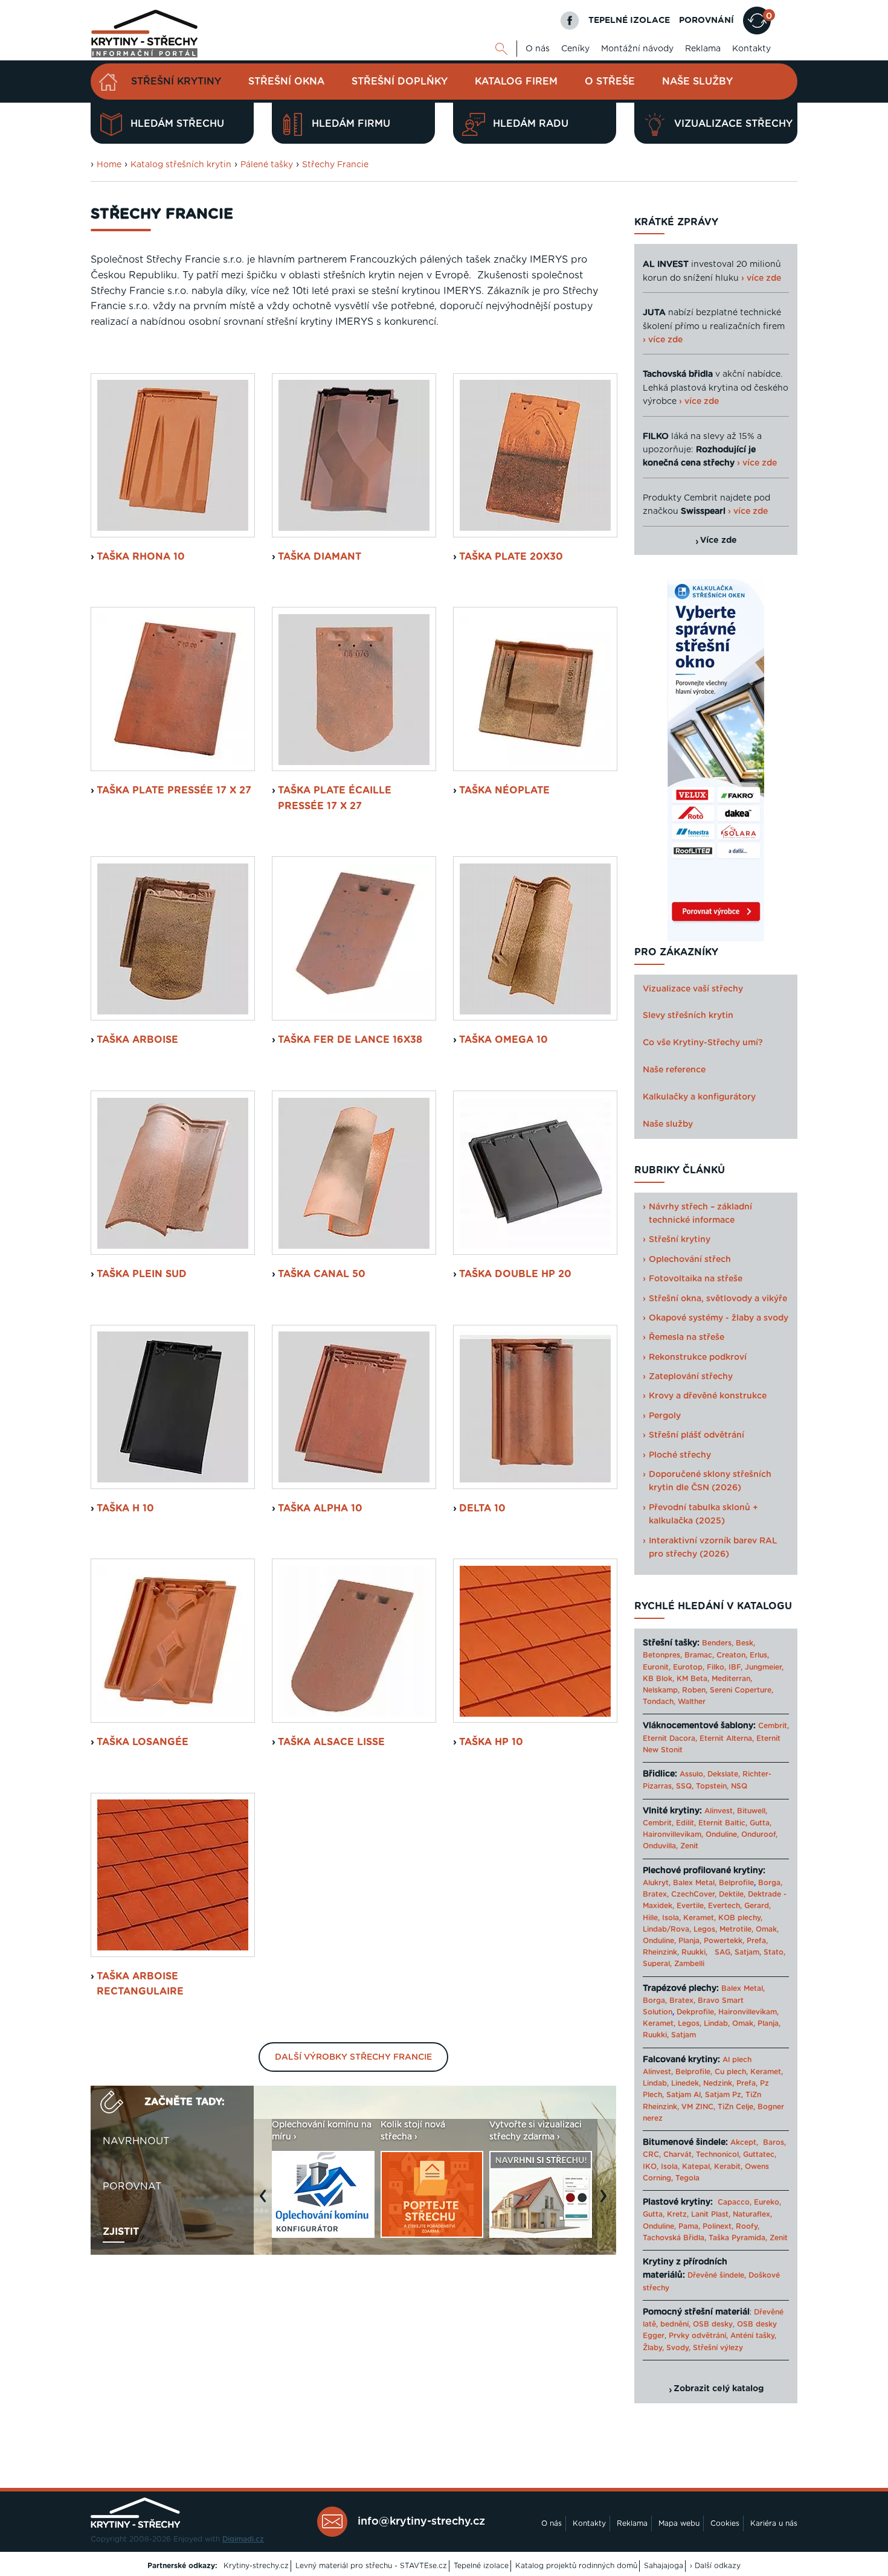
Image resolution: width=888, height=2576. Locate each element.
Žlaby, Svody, (667, 2348)
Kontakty (751, 49)
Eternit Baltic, (723, 1823)
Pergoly (665, 1416)
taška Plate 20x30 (511, 557)
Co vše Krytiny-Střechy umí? (703, 1043)
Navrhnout (136, 2141)
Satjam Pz (723, 2095)
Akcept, (744, 2142)
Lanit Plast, (711, 2214)
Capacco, (735, 2202)
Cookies (725, 2523)
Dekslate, (724, 1774)
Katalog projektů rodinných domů (576, 2566)
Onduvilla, (660, 1846)
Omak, (767, 1929)
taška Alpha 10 (320, 1508)
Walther (692, 1702)
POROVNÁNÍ (706, 21)
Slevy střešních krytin (688, 1016)
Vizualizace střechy (733, 124)
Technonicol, (718, 2155)
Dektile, (732, 1894)
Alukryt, (657, 1883)
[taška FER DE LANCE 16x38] (354, 938)
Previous (266, 2202)
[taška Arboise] (173, 938)
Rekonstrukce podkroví (698, 1357)
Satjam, (748, 1952)
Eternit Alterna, (727, 1738)
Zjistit (121, 2232)
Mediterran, (732, 1679)
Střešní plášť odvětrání (697, 1435)
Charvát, (678, 2155)
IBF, (735, 1667)
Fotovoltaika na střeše (696, 1279)
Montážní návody (637, 49)
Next (606, 2202)
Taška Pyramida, (738, 2238)
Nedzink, (719, 2083)
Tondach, (659, 1702)
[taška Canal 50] (354, 1173)
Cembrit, (774, 1726)
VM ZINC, (698, 2107)
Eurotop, (689, 1667)
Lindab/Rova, (667, 1929)
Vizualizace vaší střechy (693, 989)
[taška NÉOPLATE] (535, 689)
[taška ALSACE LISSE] (354, 1641)
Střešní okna (286, 82)
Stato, (774, 1952)
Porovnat (132, 2187)
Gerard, (758, 1906)
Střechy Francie (335, 165)
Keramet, (698, 1918)
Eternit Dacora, (670, 1738)
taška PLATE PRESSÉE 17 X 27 (174, 790)
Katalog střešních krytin (181, 165)
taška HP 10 (491, 1742)
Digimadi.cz (243, 2539)
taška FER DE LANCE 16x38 (350, 1040)
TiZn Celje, (736, 2107)
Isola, (671, 1918)
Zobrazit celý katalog (719, 2389)
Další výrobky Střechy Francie (353, 2057)
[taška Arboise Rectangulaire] (173, 1875)
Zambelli (689, 1964)
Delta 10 (482, 1508)
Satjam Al (684, 2095)
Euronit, (657, 1667)
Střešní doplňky (400, 82)
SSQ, (685, 1786)
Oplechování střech (690, 1260)
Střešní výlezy (718, 2348)
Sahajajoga (664, 2566)
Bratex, (656, 1894)
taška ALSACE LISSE (331, 1742)
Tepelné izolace (481, 2566)
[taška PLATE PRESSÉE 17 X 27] (173, 689)
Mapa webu (679, 2523)
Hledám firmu (351, 124)
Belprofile (736, 1883)
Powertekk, (724, 1941)
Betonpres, (662, 1655)
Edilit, (686, 1823)
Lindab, (717, 2023)
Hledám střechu (177, 124)
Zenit (689, 1846)
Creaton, (732, 1655)
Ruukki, (694, 1952)
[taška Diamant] (354, 455)
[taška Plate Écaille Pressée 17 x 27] (354, 689)
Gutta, (761, 1823)
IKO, (651, 2167)
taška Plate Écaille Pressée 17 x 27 (335, 798)
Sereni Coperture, (742, 1690)
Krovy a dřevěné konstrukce (708, 1396)
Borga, (770, 1883)
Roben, (695, 1690)
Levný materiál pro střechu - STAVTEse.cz (371, 2566)
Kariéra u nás (774, 2523)
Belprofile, (694, 2072)
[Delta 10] (535, 1407)
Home (109, 165)
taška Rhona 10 (141, 557)
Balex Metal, (695, 1883)
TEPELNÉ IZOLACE (629, 21)
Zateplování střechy (691, 1377)
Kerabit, (728, 2167)
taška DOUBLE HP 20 (515, 1274)
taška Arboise (137, 1040)
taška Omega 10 (504, 1040)
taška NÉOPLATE (504, 790)
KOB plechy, (740, 1918)
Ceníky (575, 49)
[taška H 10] (173, 1407)
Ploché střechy (680, 1455)
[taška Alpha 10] (354, 1407)
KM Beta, (693, 1679)
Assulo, (692, 1774)
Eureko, (767, 2202)
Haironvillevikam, (673, 1834)
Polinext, (718, 2226)
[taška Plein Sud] (173, 1173)
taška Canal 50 (322, 1274)
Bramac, (699, 1655)
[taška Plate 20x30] (535, 455)
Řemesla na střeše (687, 1338)
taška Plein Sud (142, 1274)
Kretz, (678, 2214)
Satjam (684, 2035)
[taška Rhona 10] (173, 455)
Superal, (657, 1964)
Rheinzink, (662, 1952)
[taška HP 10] (535, 1641)
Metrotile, (736, 1929)
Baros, (774, 2142)
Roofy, (748, 2226)
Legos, (705, 1929)
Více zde (719, 540)
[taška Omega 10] (535, 938)
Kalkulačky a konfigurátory (699, 1097)
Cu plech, (731, 2072)
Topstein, (712, 1786)
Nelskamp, (661, 1690)
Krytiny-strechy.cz (256, 2566)
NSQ (739, 1786)
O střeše (610, 82)
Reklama (703, 49)
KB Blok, (658, 1679)
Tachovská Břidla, (674, 2238)
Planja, (690, 1941)
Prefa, (757, 1941)
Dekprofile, (696, 2012)
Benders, (718, 1643)
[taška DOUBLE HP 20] (535, 1173)
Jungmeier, (764, 1667)
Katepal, (697, 2167)
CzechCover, (694, 1894)
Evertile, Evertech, (709, 1906)
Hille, (651, 1918)
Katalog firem (516, 82)
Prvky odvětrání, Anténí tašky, (722, 2336)
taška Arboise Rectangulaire (140, 1984)
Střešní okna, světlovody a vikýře (718, 1299)
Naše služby (697, 82)
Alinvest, (719, 1811)
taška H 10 (125, 1508)
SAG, (723, 1952)
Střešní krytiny (176, 82)
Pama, (689, 2226)
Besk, (745, 1643)
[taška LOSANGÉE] (173, 1641)
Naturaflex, (752, 2214)
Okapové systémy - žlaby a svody (719, 1318)
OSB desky (713, 2324)
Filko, (716, 1667)
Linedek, (686, 2083)
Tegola (687, 2178)
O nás (538, 49)
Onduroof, (759, 1834)
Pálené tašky (267, 165)
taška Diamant (320, 557)
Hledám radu (531, 124)
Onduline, (722, 1834)
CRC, (652, 2155)
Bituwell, (752, 1811)
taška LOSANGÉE (143, 1742)
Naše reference (674, 1070)
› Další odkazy (715, 2566)
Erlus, (759, 1655)
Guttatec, (760, 2155)
